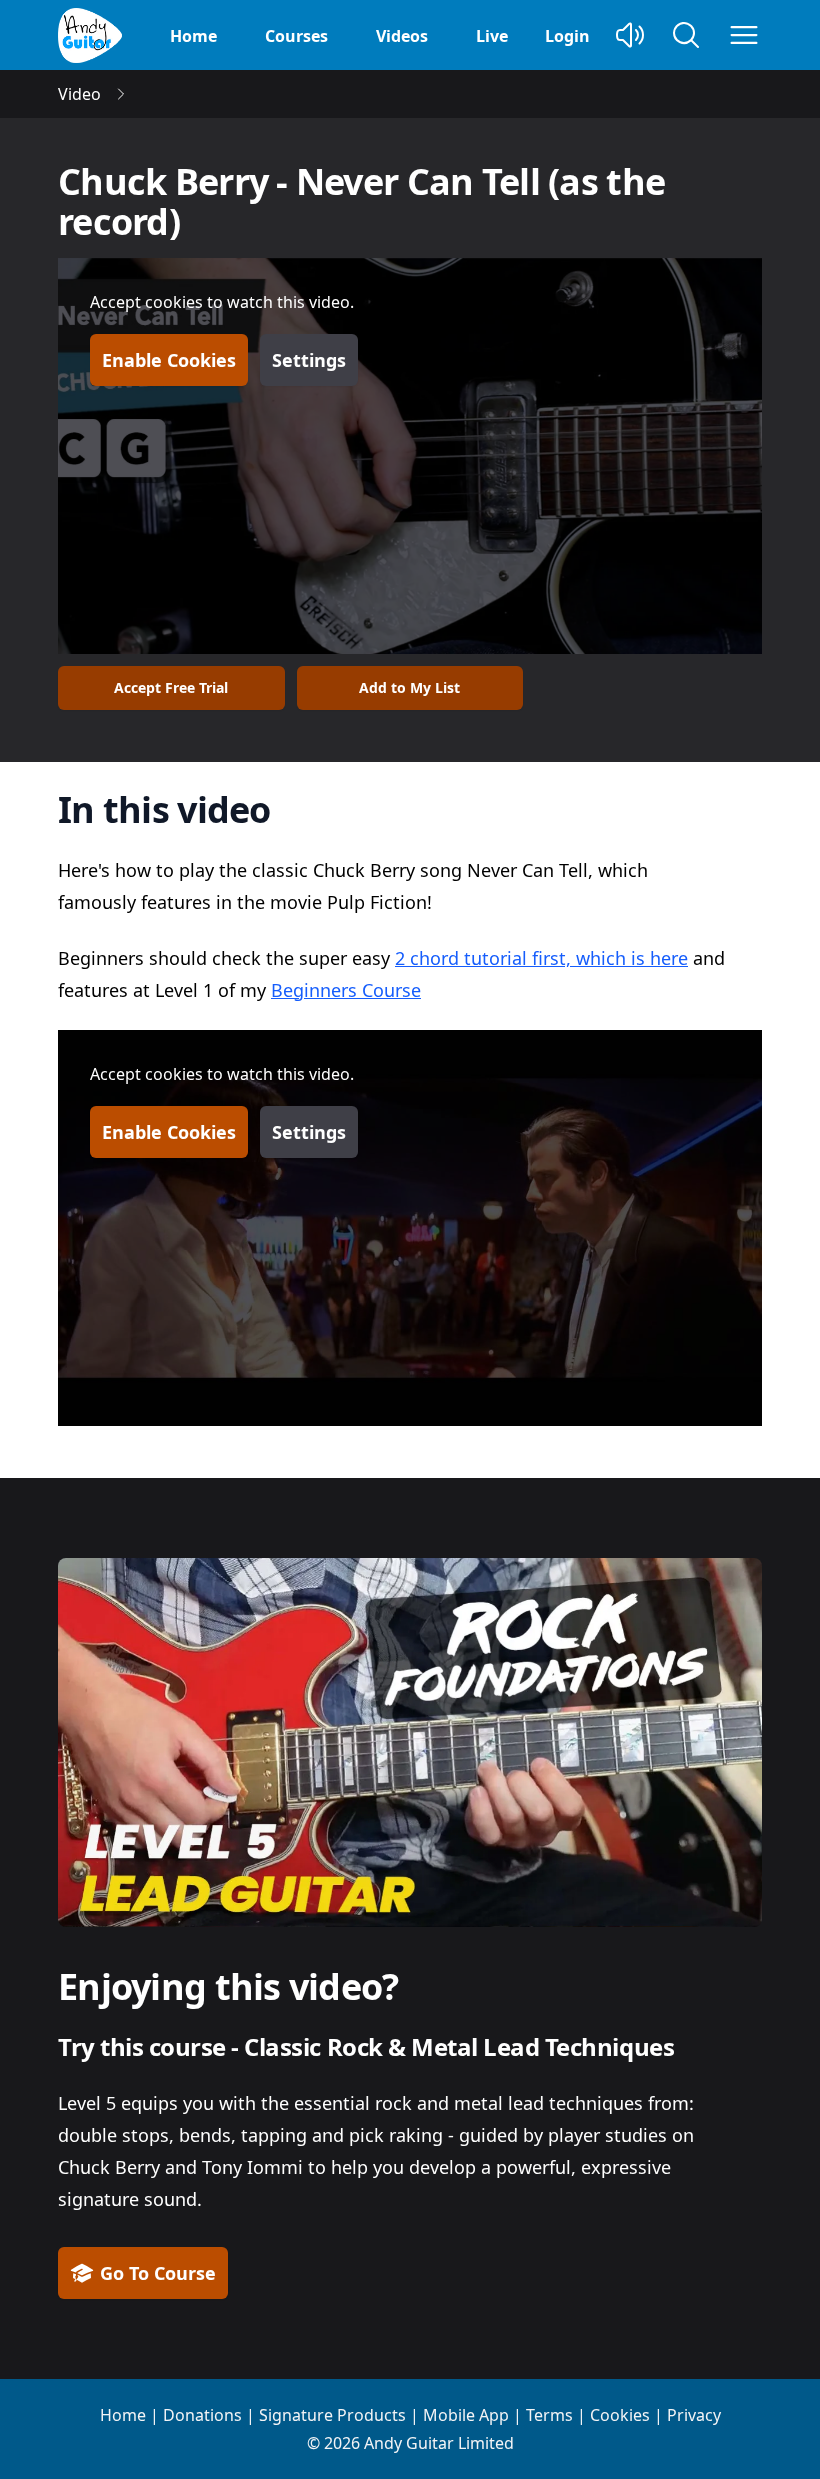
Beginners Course (346, 990)
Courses (296, 36)
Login (567, 36)
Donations (202, 2415)
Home (193, 36)
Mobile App (466, 2415)
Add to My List (409, 687)
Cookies (620, 2415)
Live (492, 36)
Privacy (694, 2415)
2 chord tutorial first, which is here (541, 958)
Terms (549, 2415)
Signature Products (332, 2415)
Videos (402, 36)
